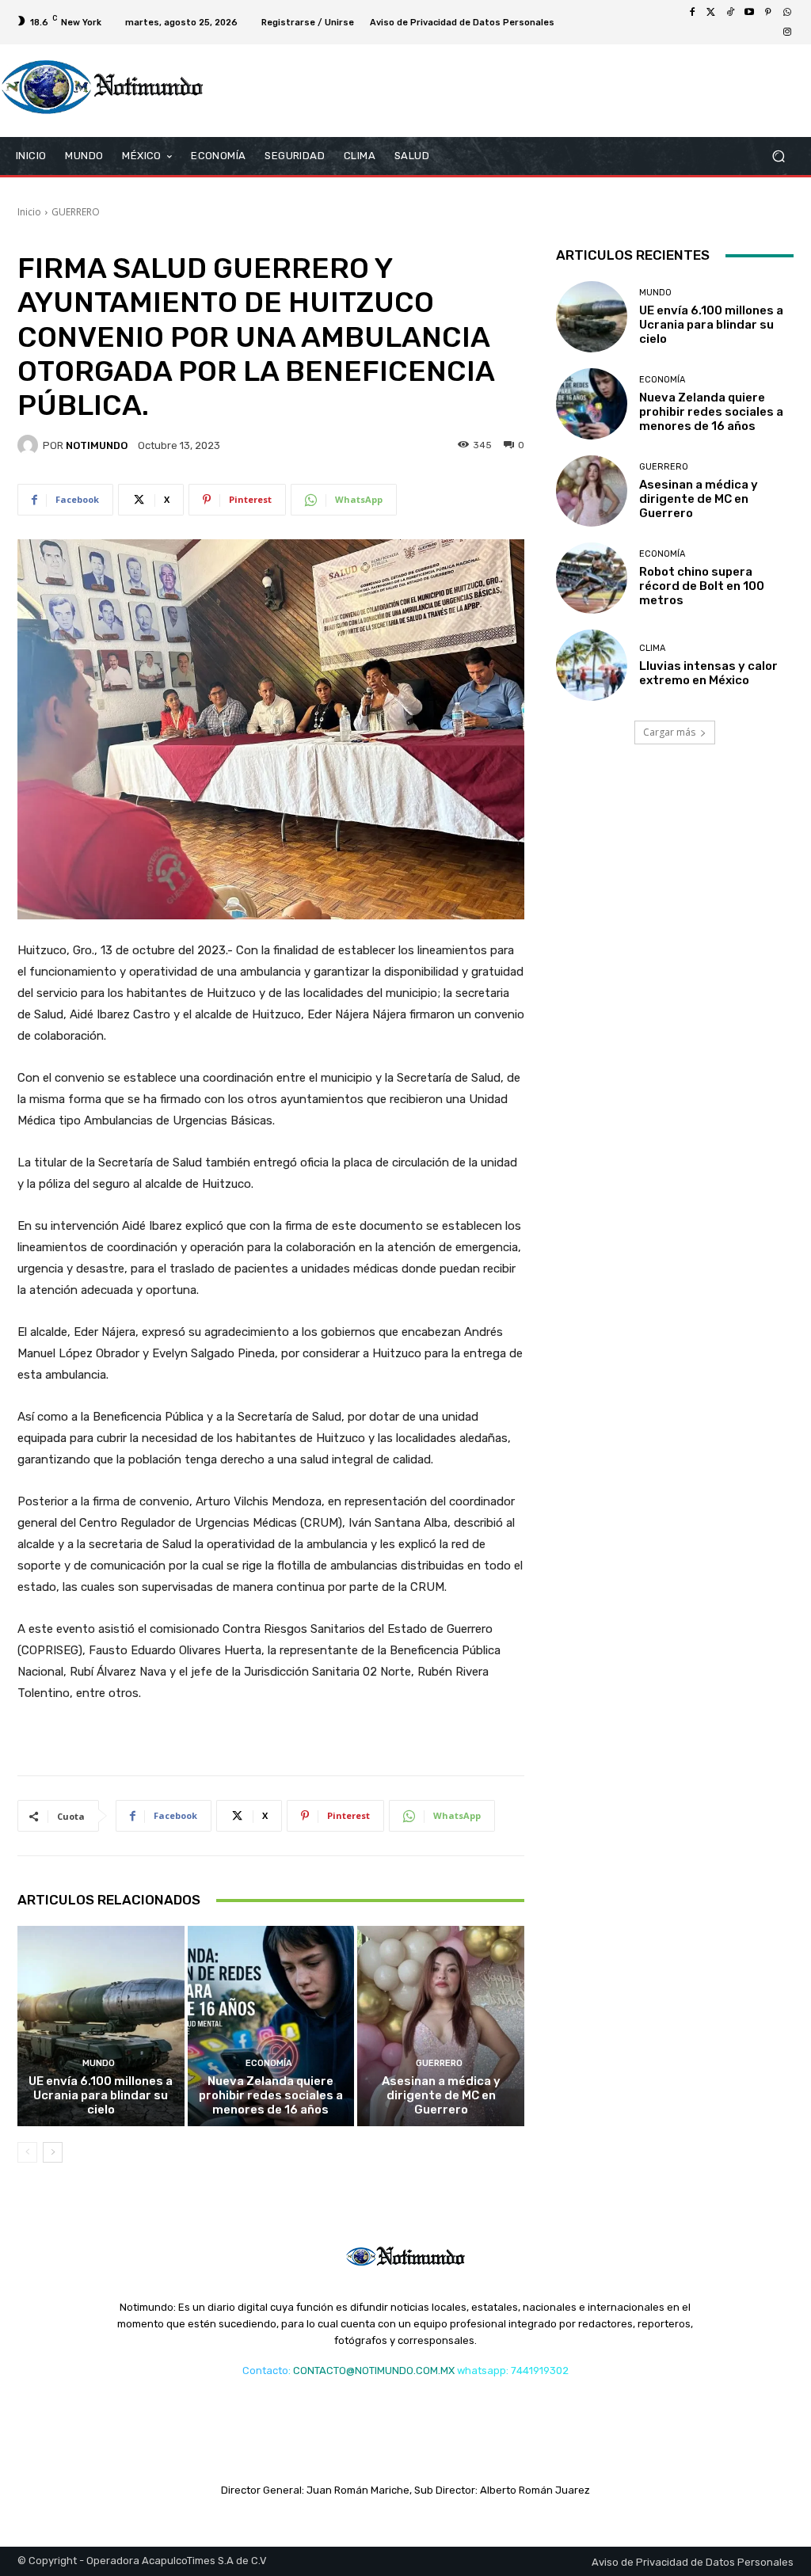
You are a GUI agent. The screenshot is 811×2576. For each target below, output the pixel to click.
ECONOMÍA (269, 2063)
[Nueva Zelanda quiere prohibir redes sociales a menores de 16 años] (271, 2026)
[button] (778, 156)
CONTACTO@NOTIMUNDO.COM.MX (374, 2371)
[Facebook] (692, 13)
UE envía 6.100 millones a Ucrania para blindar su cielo (101, 2095)
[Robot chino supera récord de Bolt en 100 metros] (592, 578)
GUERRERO (76, 212)
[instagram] (787, 32)
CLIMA (652, 648)
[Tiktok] (730, 13)
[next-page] (53, 2152)
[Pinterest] (768, 13)
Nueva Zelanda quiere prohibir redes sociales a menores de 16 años (271, 2095)
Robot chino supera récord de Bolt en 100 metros (702, 586)
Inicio (29, 212)
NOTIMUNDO (97, 445)
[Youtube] (749, 13)
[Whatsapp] (787, 13)
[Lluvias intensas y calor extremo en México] (592, 665)
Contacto (265, 2371)
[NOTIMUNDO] (30, 445)
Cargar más (669, 732)
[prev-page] (27, 2152)
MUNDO (99, 2063)
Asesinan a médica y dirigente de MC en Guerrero (441, 2095)
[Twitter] (711, 13)
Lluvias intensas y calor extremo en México (708, 673)
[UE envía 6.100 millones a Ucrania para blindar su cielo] (101, 2026)
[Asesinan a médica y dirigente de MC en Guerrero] (441, 2026)
